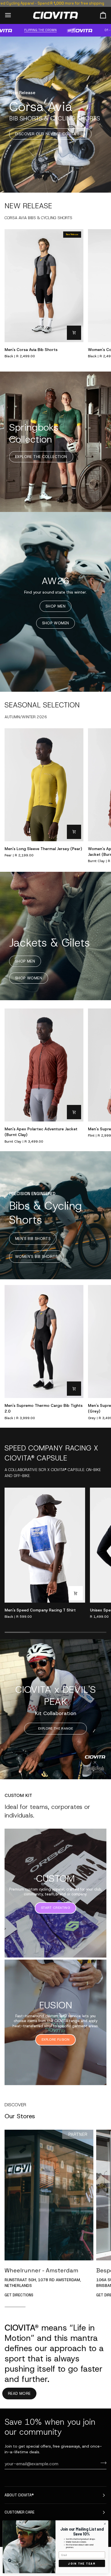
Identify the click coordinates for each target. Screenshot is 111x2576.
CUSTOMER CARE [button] (19, 2512)
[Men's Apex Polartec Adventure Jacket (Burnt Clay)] (44, 1065)
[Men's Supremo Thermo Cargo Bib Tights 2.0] (44, 1342)
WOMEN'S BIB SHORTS (36, 1257)
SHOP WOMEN (56, 623)
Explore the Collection (41, 457)
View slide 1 (87, 1771)
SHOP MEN (55, 606)
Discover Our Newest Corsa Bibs (50, 134)
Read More (19, 2394)
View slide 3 (100, 1771)
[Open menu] (13, 15)
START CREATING (55, 1908)
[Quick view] (74, 333)
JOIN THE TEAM (82, 2563)
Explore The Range (55, 1728)
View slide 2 (93, 1771)
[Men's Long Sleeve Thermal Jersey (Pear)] (44, 785)
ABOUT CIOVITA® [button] (19, 2495)
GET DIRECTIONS (19, 2295)
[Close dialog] (105, 2524)
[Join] (102, 2463)
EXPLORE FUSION (55, 2040)
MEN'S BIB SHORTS (33, 1239)
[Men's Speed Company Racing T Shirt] (45, 1545)
